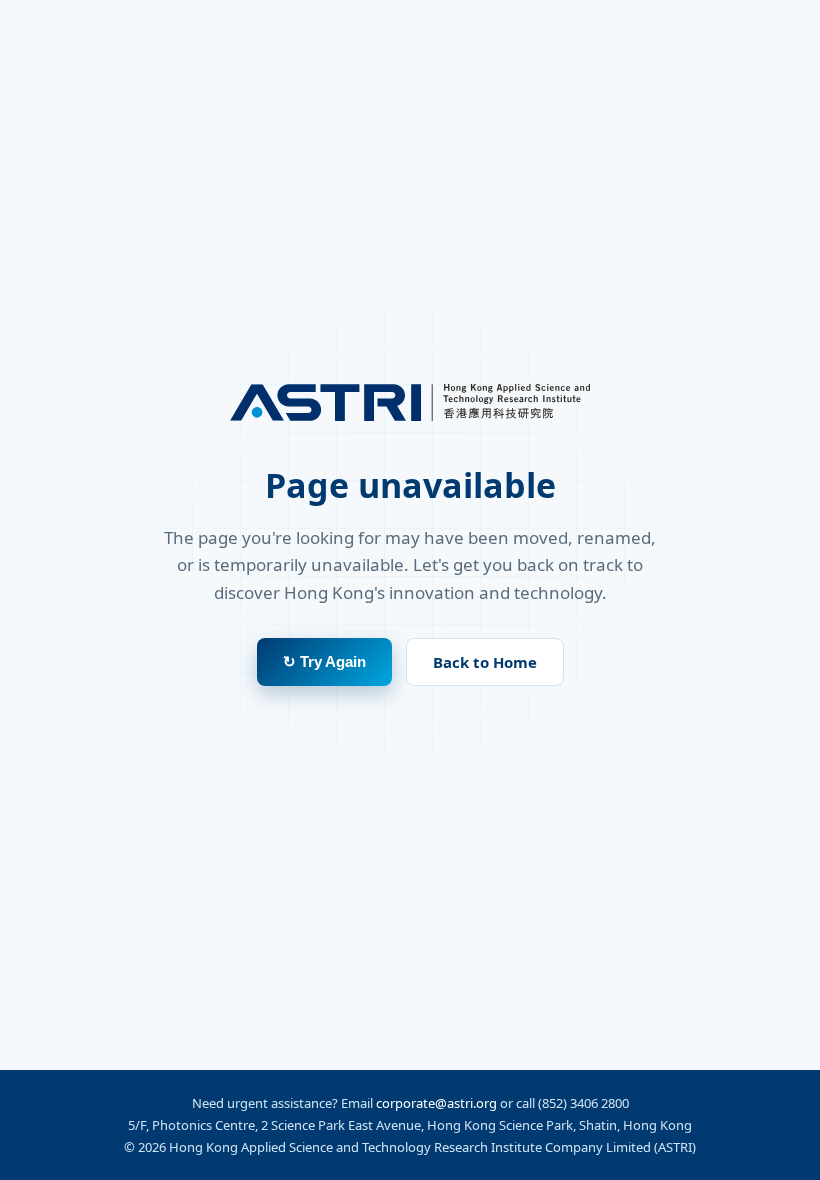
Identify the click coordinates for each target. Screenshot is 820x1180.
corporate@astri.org (436, 1103)
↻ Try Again (324, 661)
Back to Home (485, 662)
